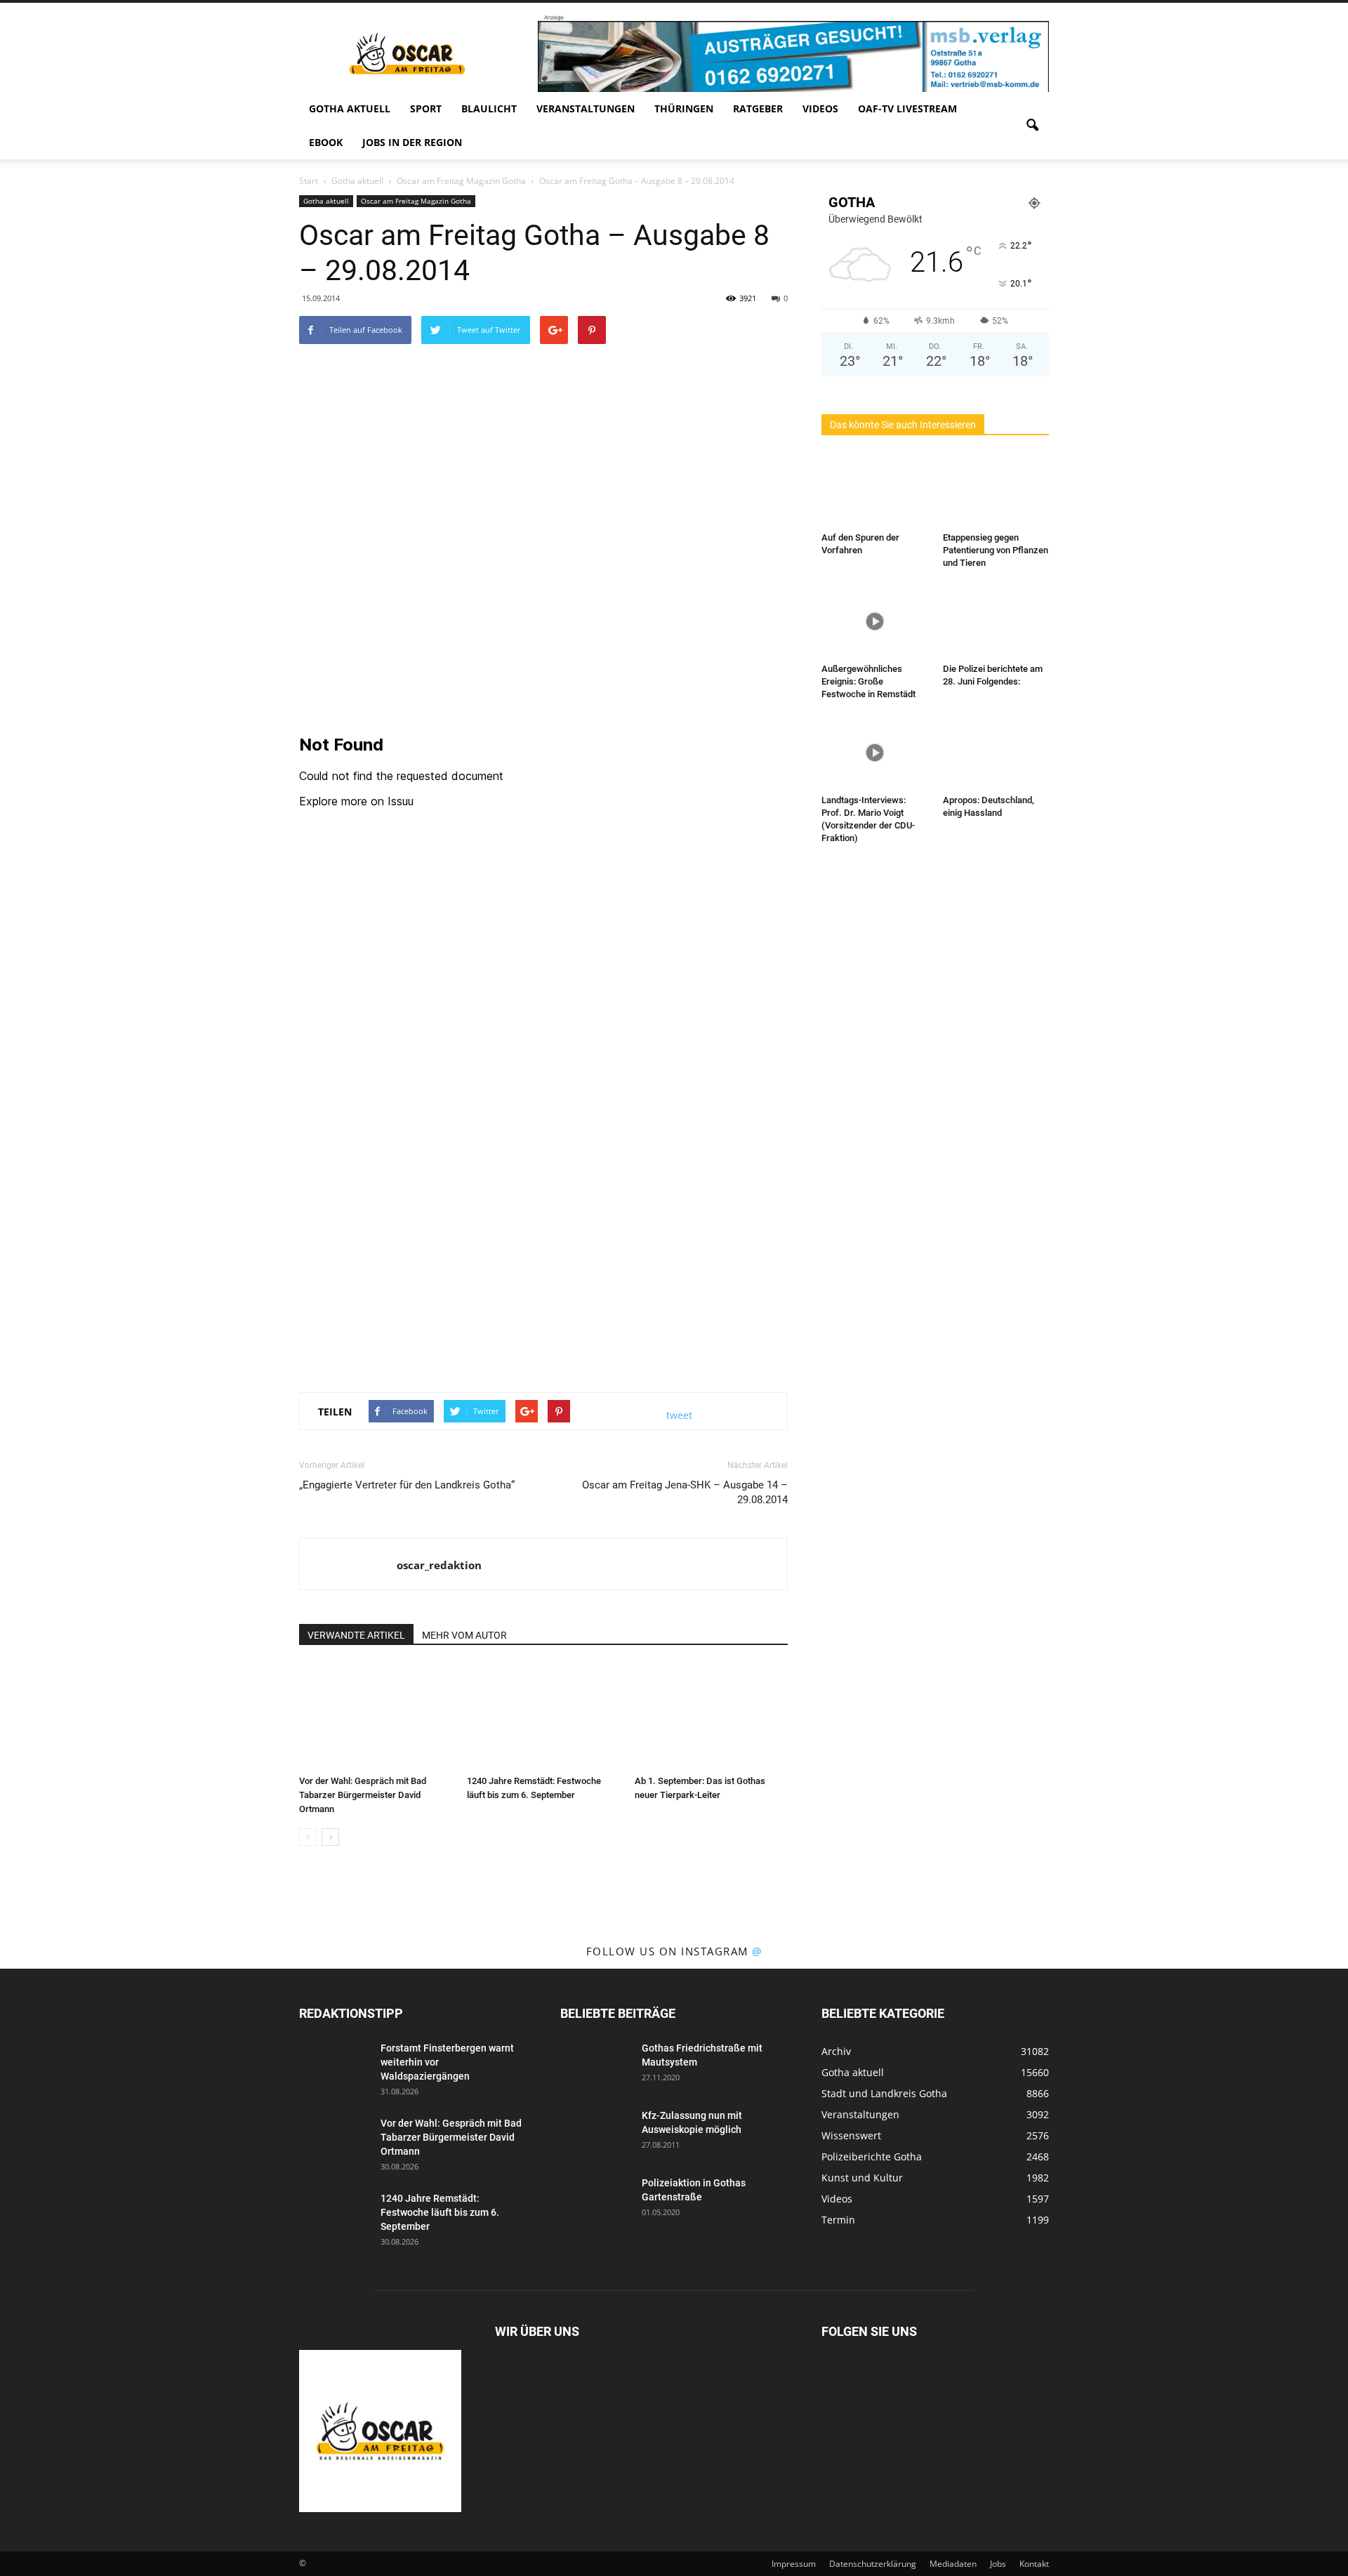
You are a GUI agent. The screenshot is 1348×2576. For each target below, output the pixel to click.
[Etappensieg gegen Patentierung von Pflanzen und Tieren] (996, 490)
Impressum (794, 2564)
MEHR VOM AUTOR (464, 1635)
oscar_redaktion (439, 1565)
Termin (838, 2220)
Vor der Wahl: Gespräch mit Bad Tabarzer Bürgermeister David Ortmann (363, 1795)
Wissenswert (851, 2135)
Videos (820, 108)
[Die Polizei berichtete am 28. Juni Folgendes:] (996, 621)
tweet (679, 1415)
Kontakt (1034, 2564)
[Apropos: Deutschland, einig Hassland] (996, 753)
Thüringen (684, 108)
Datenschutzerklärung (873, 2564)
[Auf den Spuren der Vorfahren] (875, 490)
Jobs (998, 2564)
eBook (326, 142)
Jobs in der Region (412, 142)
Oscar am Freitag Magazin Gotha (416, 201)
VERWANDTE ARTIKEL (356, 1635)
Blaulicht (489, 108)
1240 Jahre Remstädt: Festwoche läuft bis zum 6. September (440, 2212)
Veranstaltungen (586, 108)
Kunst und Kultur (862, 2178)
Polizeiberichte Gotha (872, 2156)
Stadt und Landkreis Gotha (884, 2093)
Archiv (836, 2051)
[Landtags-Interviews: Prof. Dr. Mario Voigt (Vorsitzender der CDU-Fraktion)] (875, 753)
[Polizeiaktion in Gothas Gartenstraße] (595, 2200)
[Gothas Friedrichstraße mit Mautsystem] (595, 2066)
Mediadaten (953, 2564)
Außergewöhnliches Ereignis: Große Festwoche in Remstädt (868, 681)
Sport (426, 108)
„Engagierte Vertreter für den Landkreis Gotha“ (407, 1485)
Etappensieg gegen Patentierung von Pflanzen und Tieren (996, 550)
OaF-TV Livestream (907, 108)
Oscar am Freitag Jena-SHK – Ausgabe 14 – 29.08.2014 (685, 1492)
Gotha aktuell (350, 108)
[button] (1032, 126)
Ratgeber (758, 108)
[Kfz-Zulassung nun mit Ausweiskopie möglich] (595, 2133)
